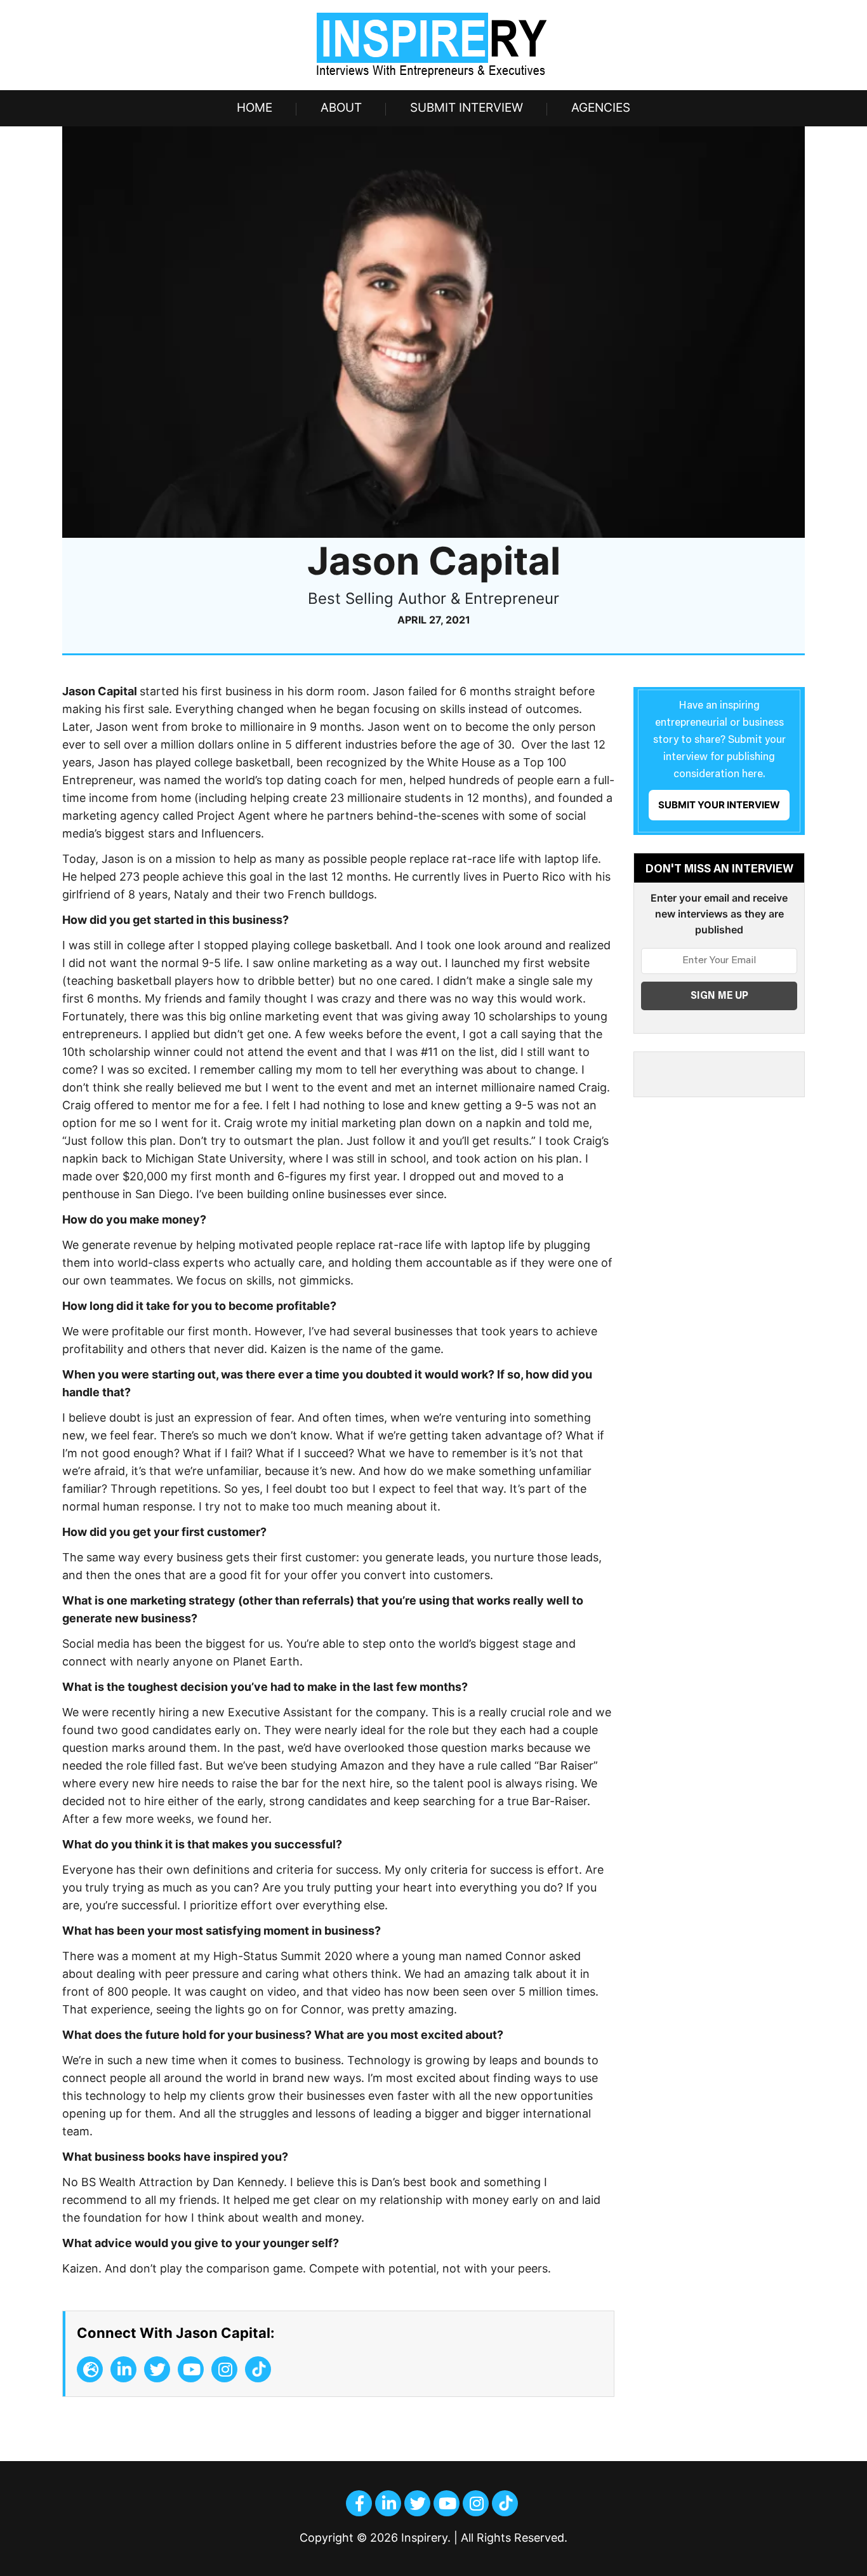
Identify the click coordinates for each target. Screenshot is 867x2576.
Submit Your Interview (719, 805)
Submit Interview (467, 108)
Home (255, 108)
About (341, 108)
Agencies (601, 108)
